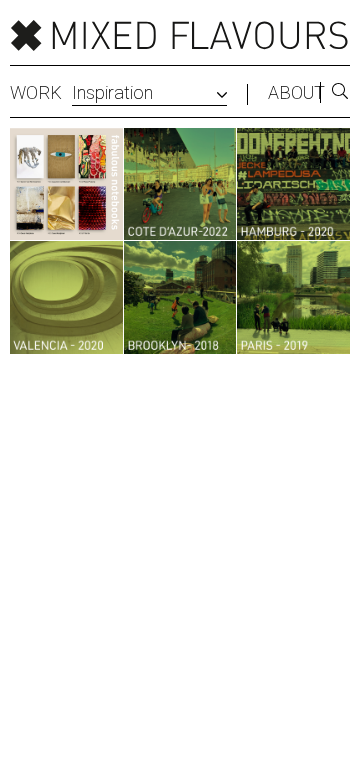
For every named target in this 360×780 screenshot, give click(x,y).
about (296, 93)
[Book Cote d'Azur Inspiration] (180, 184)
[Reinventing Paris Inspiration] (293, 297)
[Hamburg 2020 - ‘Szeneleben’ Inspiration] (293, 184)
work (36, 93)
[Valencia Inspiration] (66, 297)
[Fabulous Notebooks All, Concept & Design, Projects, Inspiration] (66, 184)
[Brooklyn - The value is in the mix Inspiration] (180, 297)
